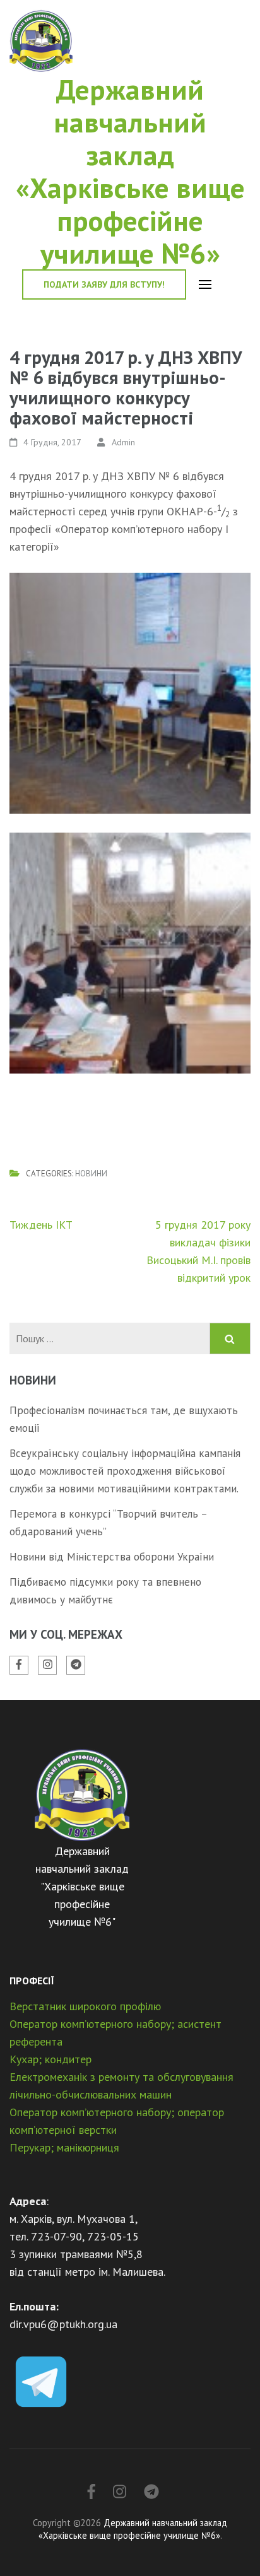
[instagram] (47, 1665)
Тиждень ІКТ (41, 1225)
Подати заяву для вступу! (104, 284)
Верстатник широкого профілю (85, 2006)
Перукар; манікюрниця (64, 2147)
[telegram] (76, 1665)
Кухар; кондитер (50, 2059)
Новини (91, 1174)
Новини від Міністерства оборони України (112, 1557)
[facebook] (19, 1665)
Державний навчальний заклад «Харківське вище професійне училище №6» (130, 171)
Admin (123, 442)
